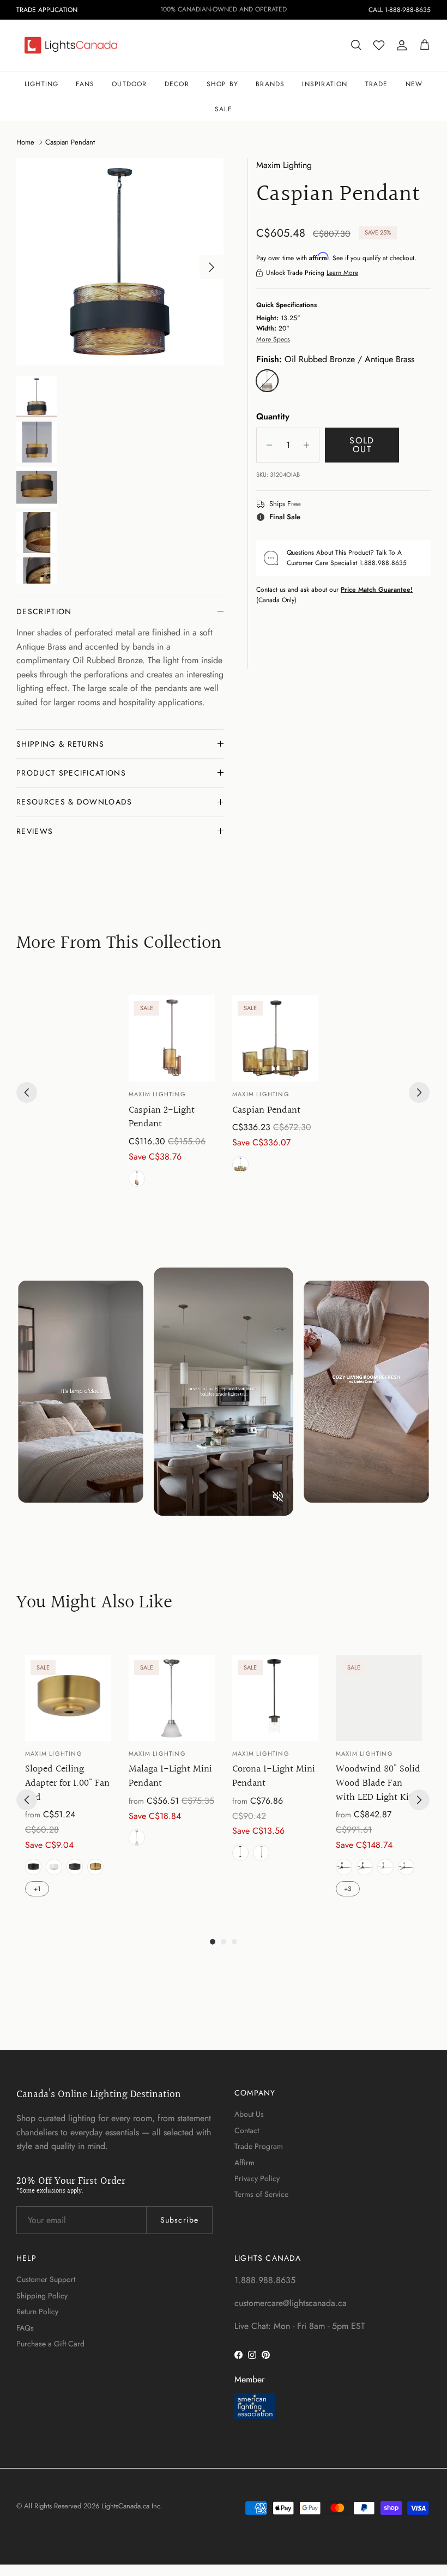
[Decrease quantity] (266, 445)
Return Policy (37, 2311)
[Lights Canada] (71, 45)
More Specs (273, 339)
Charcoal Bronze (75, 1867)
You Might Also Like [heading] (94, 1603)
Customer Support (46, 2279)
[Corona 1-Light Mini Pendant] (275, 1698)
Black (33, 1867)
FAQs (25, 2328)
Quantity (273, 417)
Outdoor (129, 84)
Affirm (244, 2163)
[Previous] (27, 1092)
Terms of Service (261, 2194)
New (414, 84)
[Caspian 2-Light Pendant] (172, 1038)
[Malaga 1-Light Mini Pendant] (172, 1698)
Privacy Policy (257, 2178)
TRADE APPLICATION (47, 10)
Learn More (342, 273)
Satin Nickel (137, 1838)
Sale (224, 109)
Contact (247, 2130)
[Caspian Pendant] (275, 1038)
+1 (37, 1889)
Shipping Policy (42, 2296)
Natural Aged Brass (95, 1867)
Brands (270, 84)
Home (25, 142)
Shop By (222, 84)
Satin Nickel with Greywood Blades (406, 1867)
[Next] (419, 1092)
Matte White (54, 1867)
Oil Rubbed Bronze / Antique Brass (137, 1179)
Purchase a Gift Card (50, 2344)
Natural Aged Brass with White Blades (385, 1867)
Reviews (35, 831)
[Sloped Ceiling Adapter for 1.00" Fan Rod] (68, 1698)
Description (44, 611)
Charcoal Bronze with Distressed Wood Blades (365, 1867)
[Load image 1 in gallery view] (120, 262)
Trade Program (259, 2146)
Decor (177, 84)
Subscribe (179, 2220)
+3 (348, 1889)
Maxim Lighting (284, 165)
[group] (172, 1093)
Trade (377, 84)
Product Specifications (71, 773)
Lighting (42, 84)
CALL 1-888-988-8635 (400, 10)
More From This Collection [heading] (119, 944)
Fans (85, 84)
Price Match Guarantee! (377, 590)
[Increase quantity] (309, 445)
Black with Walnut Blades (344, 1867)
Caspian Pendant (70, 142)
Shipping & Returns (61, 744)
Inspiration (325, 84)
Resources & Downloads (74, 802)
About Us (249, 2114)
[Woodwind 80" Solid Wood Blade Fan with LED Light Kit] (379, 1698)
